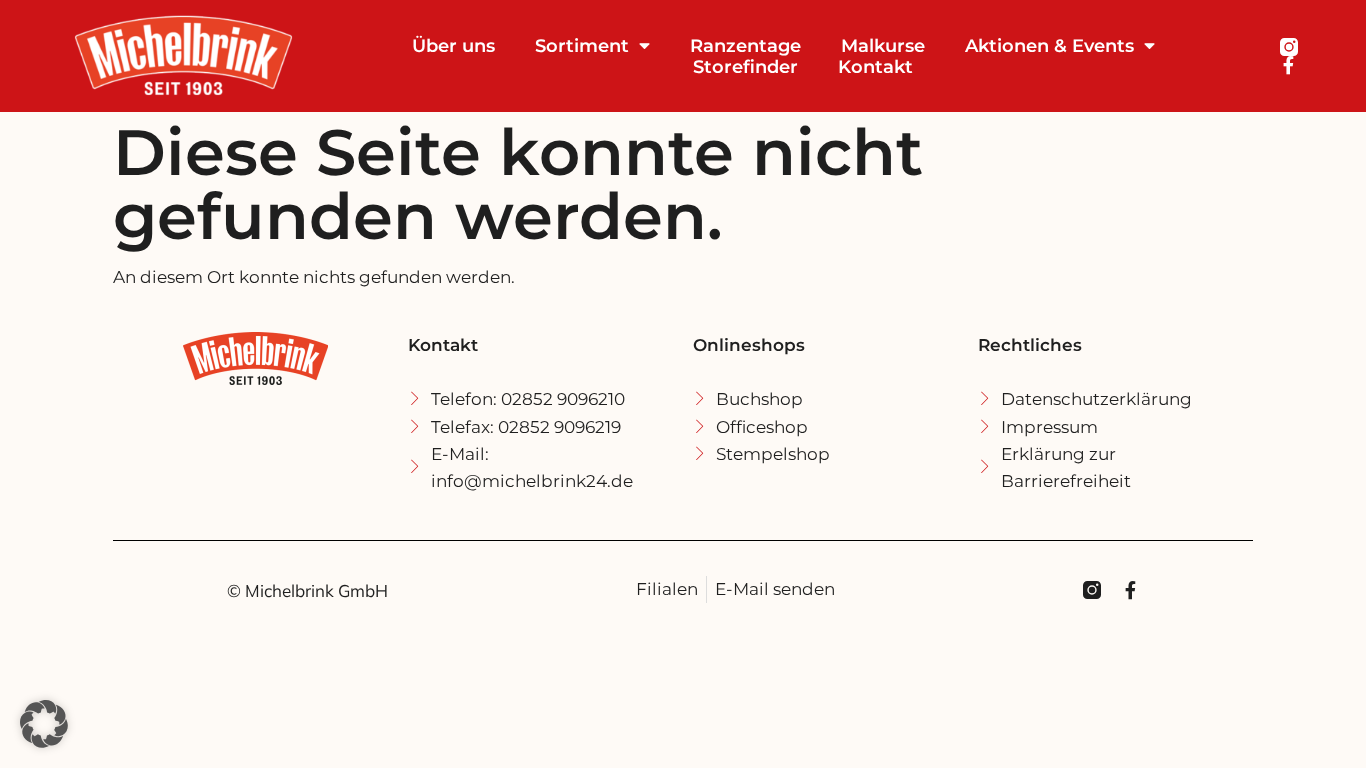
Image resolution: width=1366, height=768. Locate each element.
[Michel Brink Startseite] (203, 56)
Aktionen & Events (1049, 45)
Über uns (453, 45)
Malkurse (883, 45)
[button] (44, 724)
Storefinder (745, 66)
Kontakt (875, 66)
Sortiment (582, 45)
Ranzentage (745, 45)
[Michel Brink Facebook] (1289, 65)
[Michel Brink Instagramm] (1289, 47)
